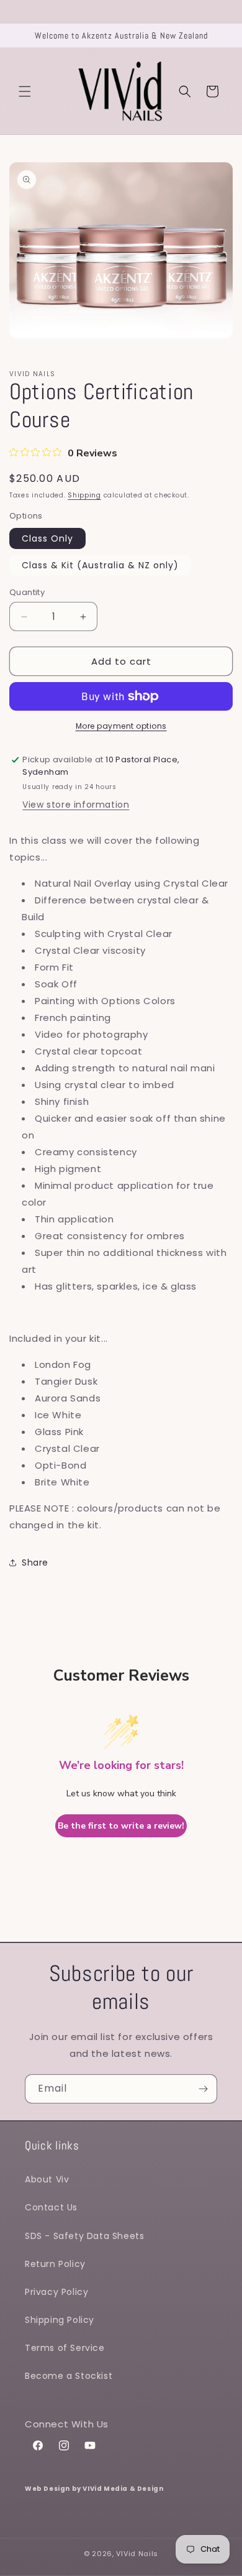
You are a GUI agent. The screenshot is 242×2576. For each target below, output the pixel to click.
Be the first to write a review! (121, 1826)
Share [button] (35, 1563)
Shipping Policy (60, 2320)
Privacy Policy (56, 2292)
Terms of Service (65, 2348)
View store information (76, 805)
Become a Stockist (69, 2376)
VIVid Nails (137, 2554)
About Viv (47, 2179)
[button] (25, 91)
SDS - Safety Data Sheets (84, 2236)
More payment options (121, 726)
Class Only (47, 538)
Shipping (84, 495)
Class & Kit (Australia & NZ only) (100, 565)
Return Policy (55, 2264)
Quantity (27, 592)
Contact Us (51, 2207)
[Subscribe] (203, 2089)
